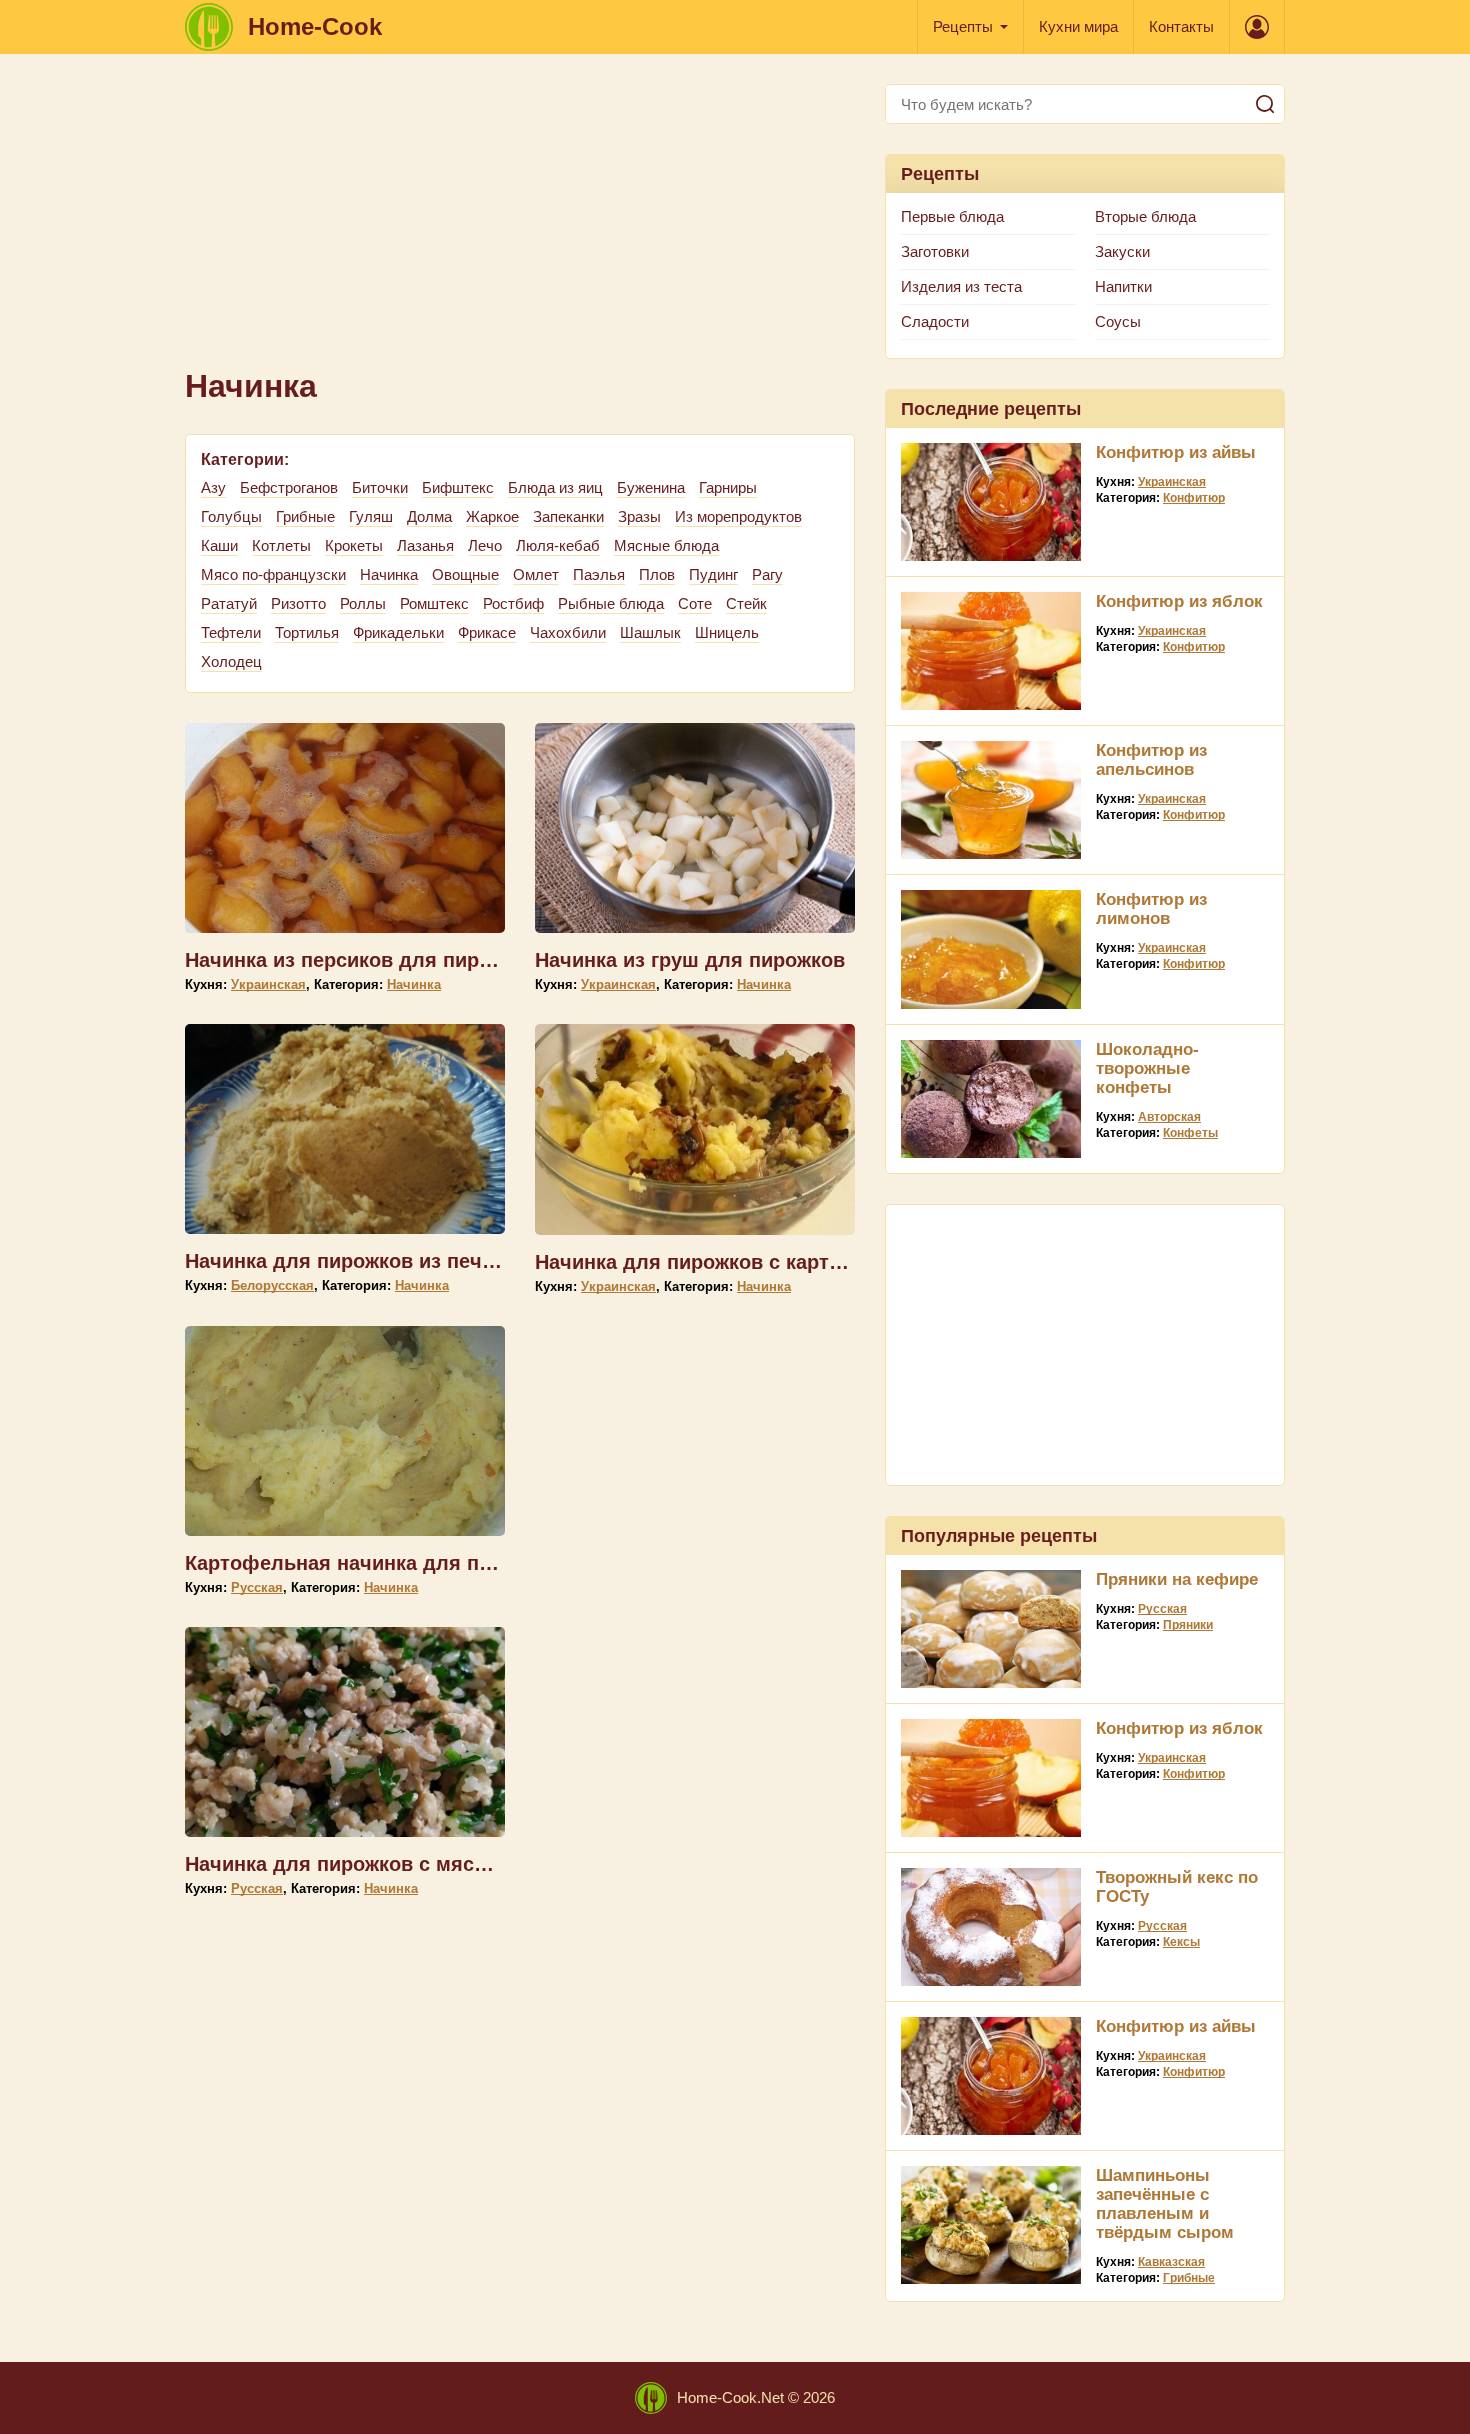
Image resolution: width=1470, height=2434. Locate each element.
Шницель (727, 632)
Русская (257, 1587)
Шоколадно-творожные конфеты (1147, 1068)
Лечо (485, 545)
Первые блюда (952, 216)
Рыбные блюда (611, 603)
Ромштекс (434, 603)
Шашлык (650, 632)
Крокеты (354, 545)
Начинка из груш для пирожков (690, 960)
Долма (429, 516)
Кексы (1181, 1942)
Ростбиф (513, 603)
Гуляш (371, 516)
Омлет (536, 574)
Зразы (639, 516)
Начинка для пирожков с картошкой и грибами (766, 1262)
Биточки (380, 487)
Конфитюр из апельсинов (1151, 760)
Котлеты (281, 545)
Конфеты (1190, 1133)
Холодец (231, 661)
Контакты (1181, 26)
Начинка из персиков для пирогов (354, 960)
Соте (695, 603)
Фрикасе (487, 632)
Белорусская (272, 1285)
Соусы (1118, 321)
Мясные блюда (666, 545)
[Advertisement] (520, 224)
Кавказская (1171, 2262)
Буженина (651, 487)
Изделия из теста (961, 286)
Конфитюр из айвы (1176, 452)
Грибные (305, 516)
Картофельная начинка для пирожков (374, 1563)
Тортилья (307, 632)
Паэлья (599, 574)
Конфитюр (1194, 498)
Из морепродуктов (738, 516)
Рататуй (229, 603)
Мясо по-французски (273, 574)
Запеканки (568, 516)
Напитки (1123, 286)
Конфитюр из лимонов (1151, 909)
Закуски (1122, 251)
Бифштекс (458, 487)
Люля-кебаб (558, 545)
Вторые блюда (1145, 216)
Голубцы (231, 516)
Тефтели (231, 632)
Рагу (767, 574)
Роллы (363, 603)
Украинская (268, 984)
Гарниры (728, 487)
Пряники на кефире (1177, 1579)
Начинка (389, 574)
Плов (657, 574)
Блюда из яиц (555, 487)
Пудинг (713, 574)
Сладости (935, 321)
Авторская (1169, 1117)
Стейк (746, 603)
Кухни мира (1078, 26)
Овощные (465, 574)
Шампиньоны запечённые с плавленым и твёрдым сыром (1165, 2204)
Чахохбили (568, 632)
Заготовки (935, 251)
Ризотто (298, 603)
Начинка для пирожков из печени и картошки (410, 1261)
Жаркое (492, 516)
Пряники (1188, 1625)
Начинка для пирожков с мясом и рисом (386, 1864)
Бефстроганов (289, 487)
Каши (219, 545)
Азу (213, 487)
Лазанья (425, 545)
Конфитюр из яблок (1179, 601)
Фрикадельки (398, 632)
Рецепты (963, 26)
